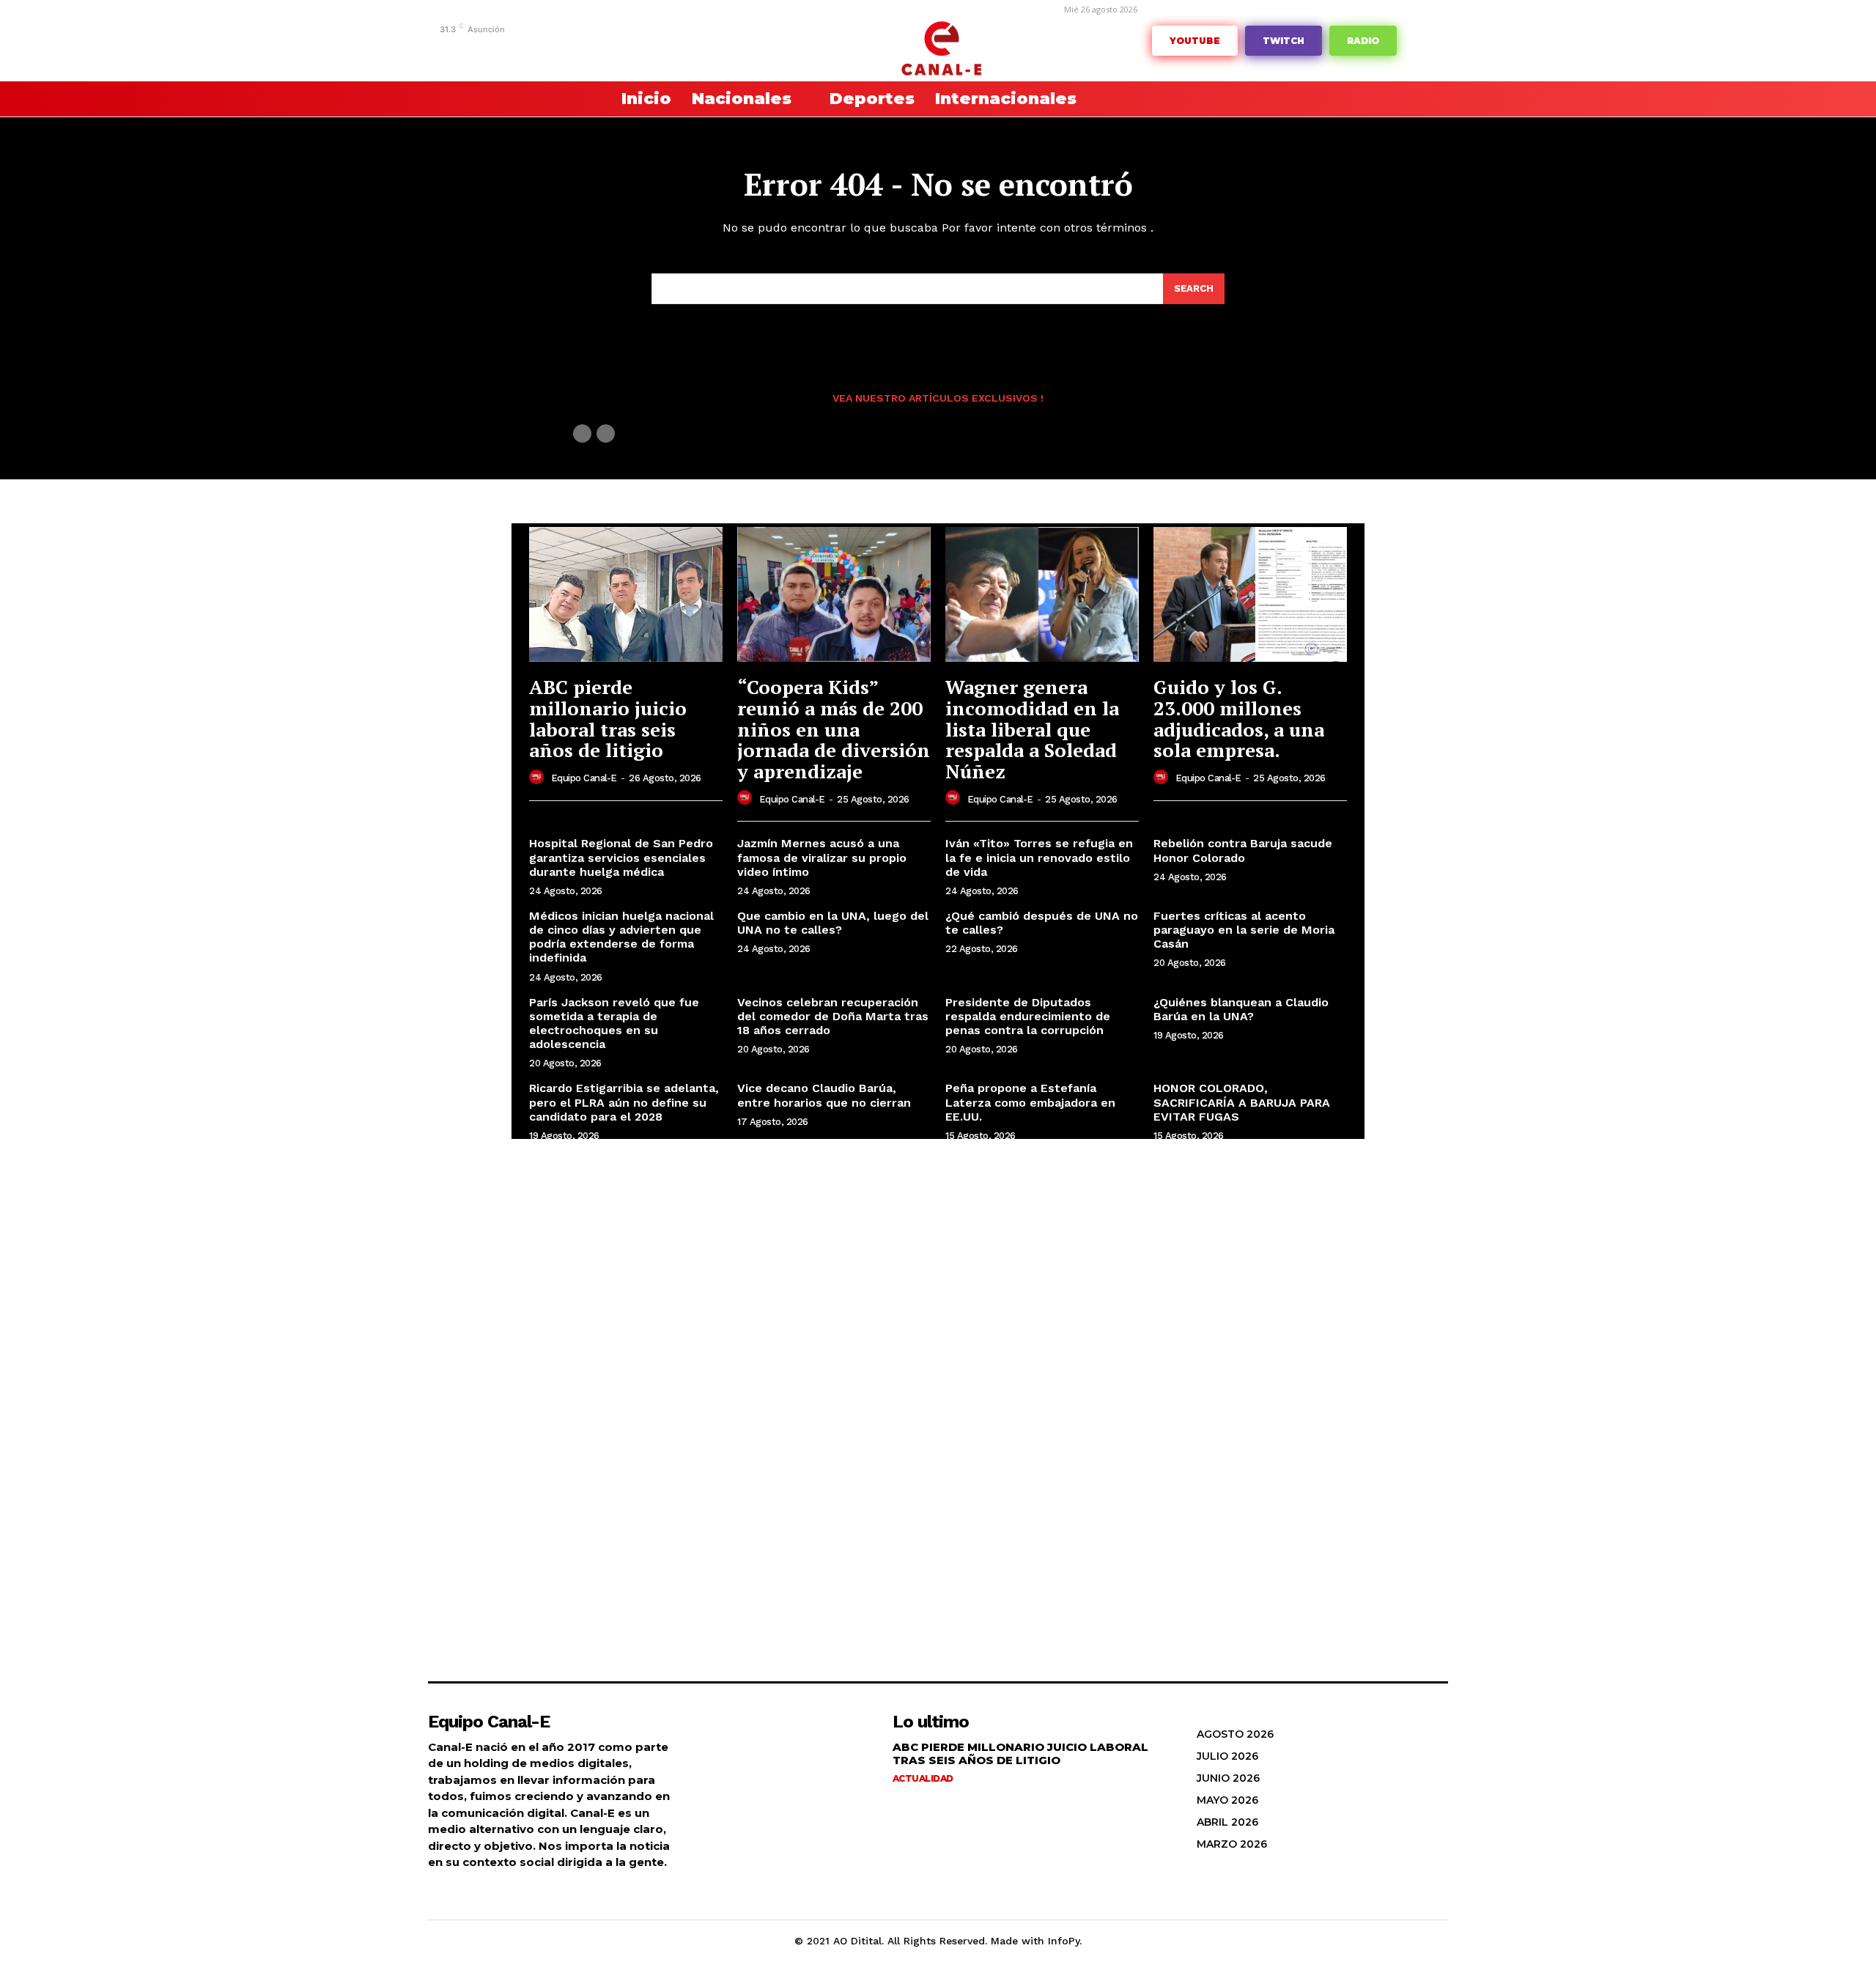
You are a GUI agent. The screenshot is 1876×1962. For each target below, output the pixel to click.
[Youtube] (638, 49)
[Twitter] (592, 49)
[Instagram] (502, 49)
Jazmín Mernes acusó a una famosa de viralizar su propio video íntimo (822, 857)
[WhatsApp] (615, 49)
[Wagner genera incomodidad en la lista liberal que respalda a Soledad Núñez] (1042, 595)
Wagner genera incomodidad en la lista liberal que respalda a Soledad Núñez (1032, 729)
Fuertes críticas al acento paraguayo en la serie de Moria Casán (1244, 930)
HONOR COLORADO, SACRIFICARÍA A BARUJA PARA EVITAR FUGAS (1242, 1102)
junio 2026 (1228, 1778)
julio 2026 (1227, 1756)
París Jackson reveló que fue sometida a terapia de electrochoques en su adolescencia (614, 1024)
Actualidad (923, 1778)
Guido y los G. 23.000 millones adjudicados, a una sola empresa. (1239, 718)
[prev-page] (582, 434)
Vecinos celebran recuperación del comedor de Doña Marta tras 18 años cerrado (833, 1016)
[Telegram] (525, 49)
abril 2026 (1227, 1822)
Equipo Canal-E (584, 778)
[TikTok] (548, 49)
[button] (564, 99)
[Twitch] (570, 49)
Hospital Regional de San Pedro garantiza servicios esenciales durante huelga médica (621, 857)
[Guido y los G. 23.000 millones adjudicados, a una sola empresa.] (1250, 595)
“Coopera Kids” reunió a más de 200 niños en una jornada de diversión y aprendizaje (834, 729)
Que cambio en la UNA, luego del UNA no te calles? (833, 923)
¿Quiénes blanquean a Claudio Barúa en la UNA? (1241, 1009)
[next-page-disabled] (606, 434)
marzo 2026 (1232, 1844)
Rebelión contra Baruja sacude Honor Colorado (1243, 850)
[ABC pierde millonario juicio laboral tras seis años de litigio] (626, 595)
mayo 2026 (1227, 1800)
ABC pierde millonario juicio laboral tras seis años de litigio (608, 718)
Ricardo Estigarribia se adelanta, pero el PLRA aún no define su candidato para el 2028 (624, 1102)
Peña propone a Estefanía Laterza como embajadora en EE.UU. (1030, 1102)
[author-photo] (539, 778)
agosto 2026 (1235, 1734)
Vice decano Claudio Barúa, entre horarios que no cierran (824, 1095)
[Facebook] (480, 49)
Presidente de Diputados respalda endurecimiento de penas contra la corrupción (1028, 1016)
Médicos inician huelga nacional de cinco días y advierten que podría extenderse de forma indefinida (621, 937)
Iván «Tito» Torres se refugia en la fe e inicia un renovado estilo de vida (1039, 857)
